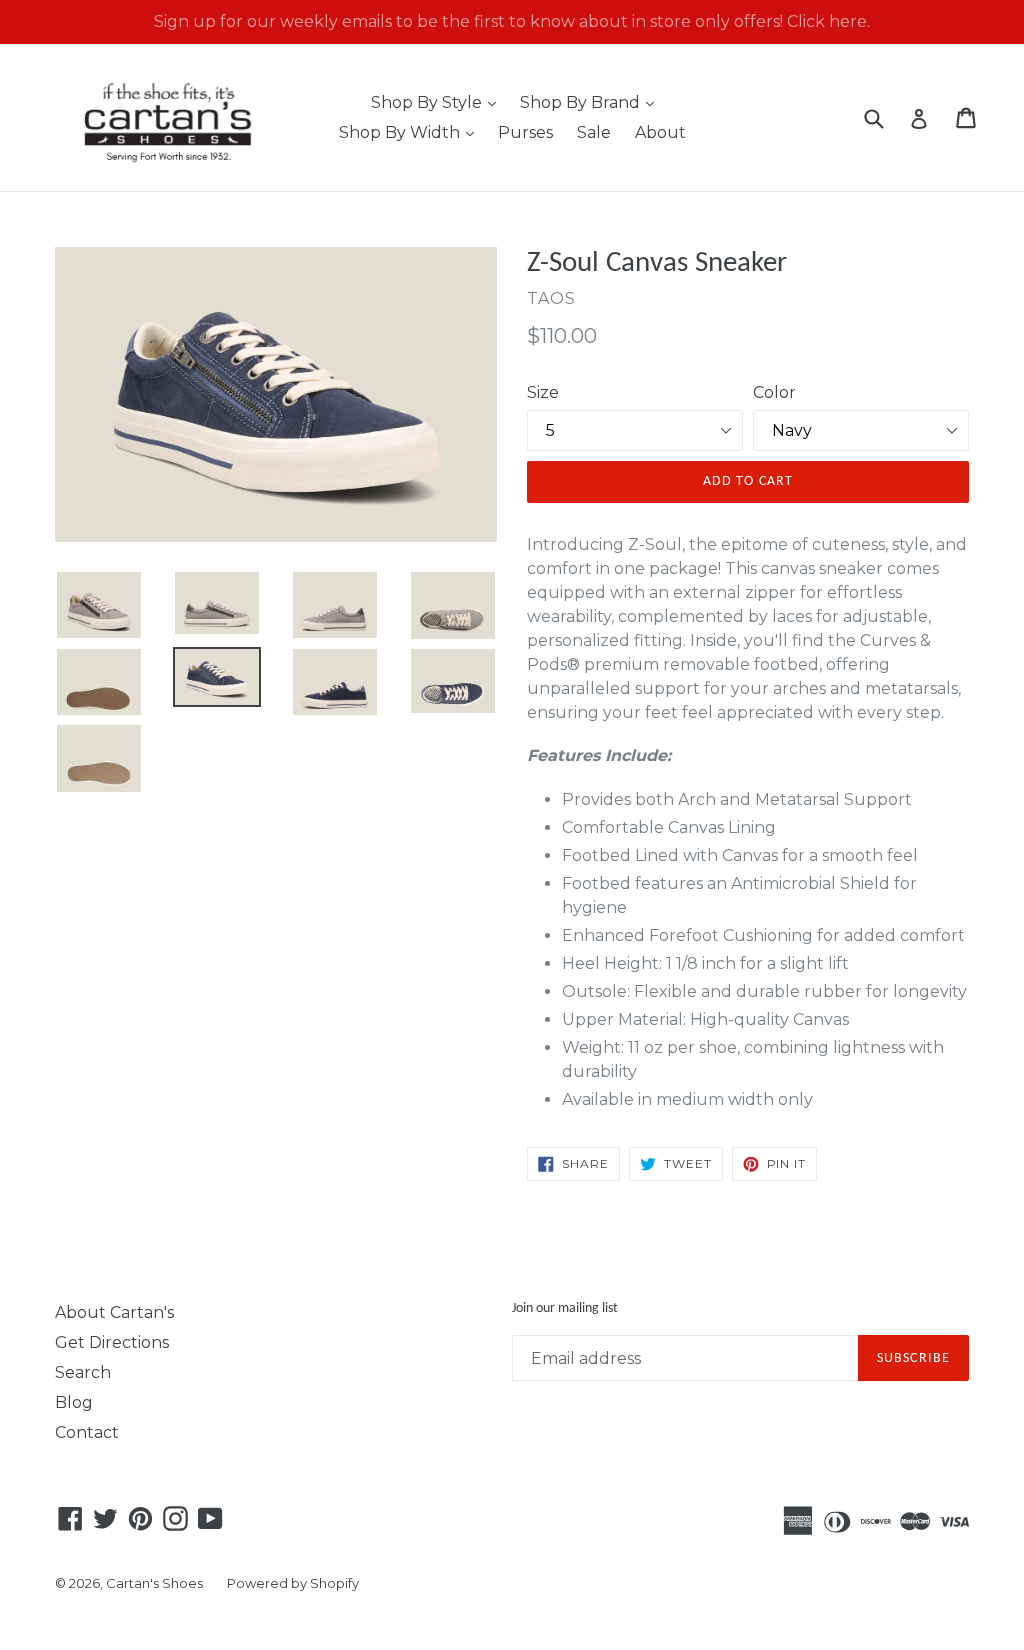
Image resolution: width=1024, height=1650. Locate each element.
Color (774, 392)
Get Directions (112, 1342)
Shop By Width (411, 132)
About (660, 132)
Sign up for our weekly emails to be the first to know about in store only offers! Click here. (512, 21)
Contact (87, 1432)
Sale (594, 132)
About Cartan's (114, 1312)
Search (83, 1372)
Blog (74, 1402)
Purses (525, 132)
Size (543, 392)
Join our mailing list (565, 1308)
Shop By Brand (592, 102)
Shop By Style (438, 102)
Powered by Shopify (293, 1583)
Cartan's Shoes (154, 1583)
